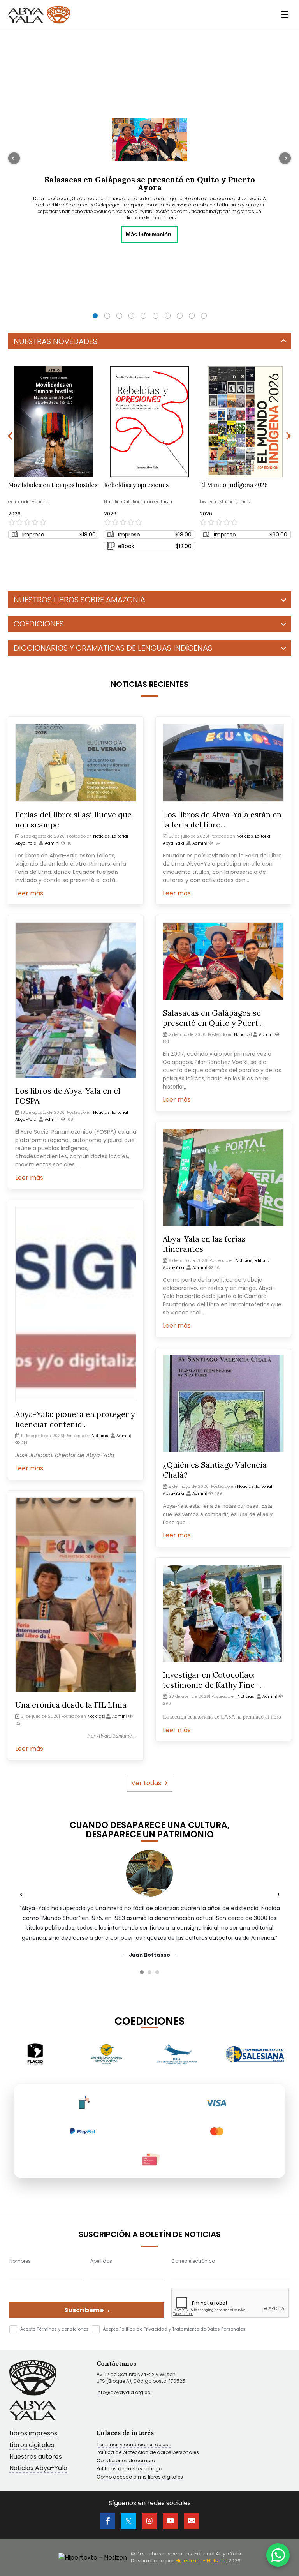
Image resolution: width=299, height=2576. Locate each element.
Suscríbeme (87, 2310)
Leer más (29, 893)
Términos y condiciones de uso (134, 2445)
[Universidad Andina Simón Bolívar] (36, 2054)
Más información (149, 234)
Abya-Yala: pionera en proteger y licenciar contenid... (75, 1419)
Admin (52, 843)
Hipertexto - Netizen (201, 2561)
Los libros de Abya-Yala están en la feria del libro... (222, 820)
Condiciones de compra (126, 2461)
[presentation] (15, 237)
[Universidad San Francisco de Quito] (248, 2054)
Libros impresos (33, 2434)
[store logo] (39, 15)
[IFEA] (106, 2054)
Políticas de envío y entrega (129, 2469)
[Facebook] (107, 2521)
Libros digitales (32, 2445)
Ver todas (146, 1783)
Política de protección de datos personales (148, 2452)
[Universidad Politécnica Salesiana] (184, 2054)
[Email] (192, 2521)
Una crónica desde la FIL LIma (71, 1705)
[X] (128, 2521)
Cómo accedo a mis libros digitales (140, 2477)
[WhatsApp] (278, 2555)
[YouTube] (171, 2521)
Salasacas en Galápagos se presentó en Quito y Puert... (213, 1018)
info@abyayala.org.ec (123, 2392)
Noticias (101, 836)
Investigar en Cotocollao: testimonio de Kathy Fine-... (213, 1680)
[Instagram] (149, 2521)
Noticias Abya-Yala (38, 2468)
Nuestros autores (36, 2457)
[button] (95, 316)
